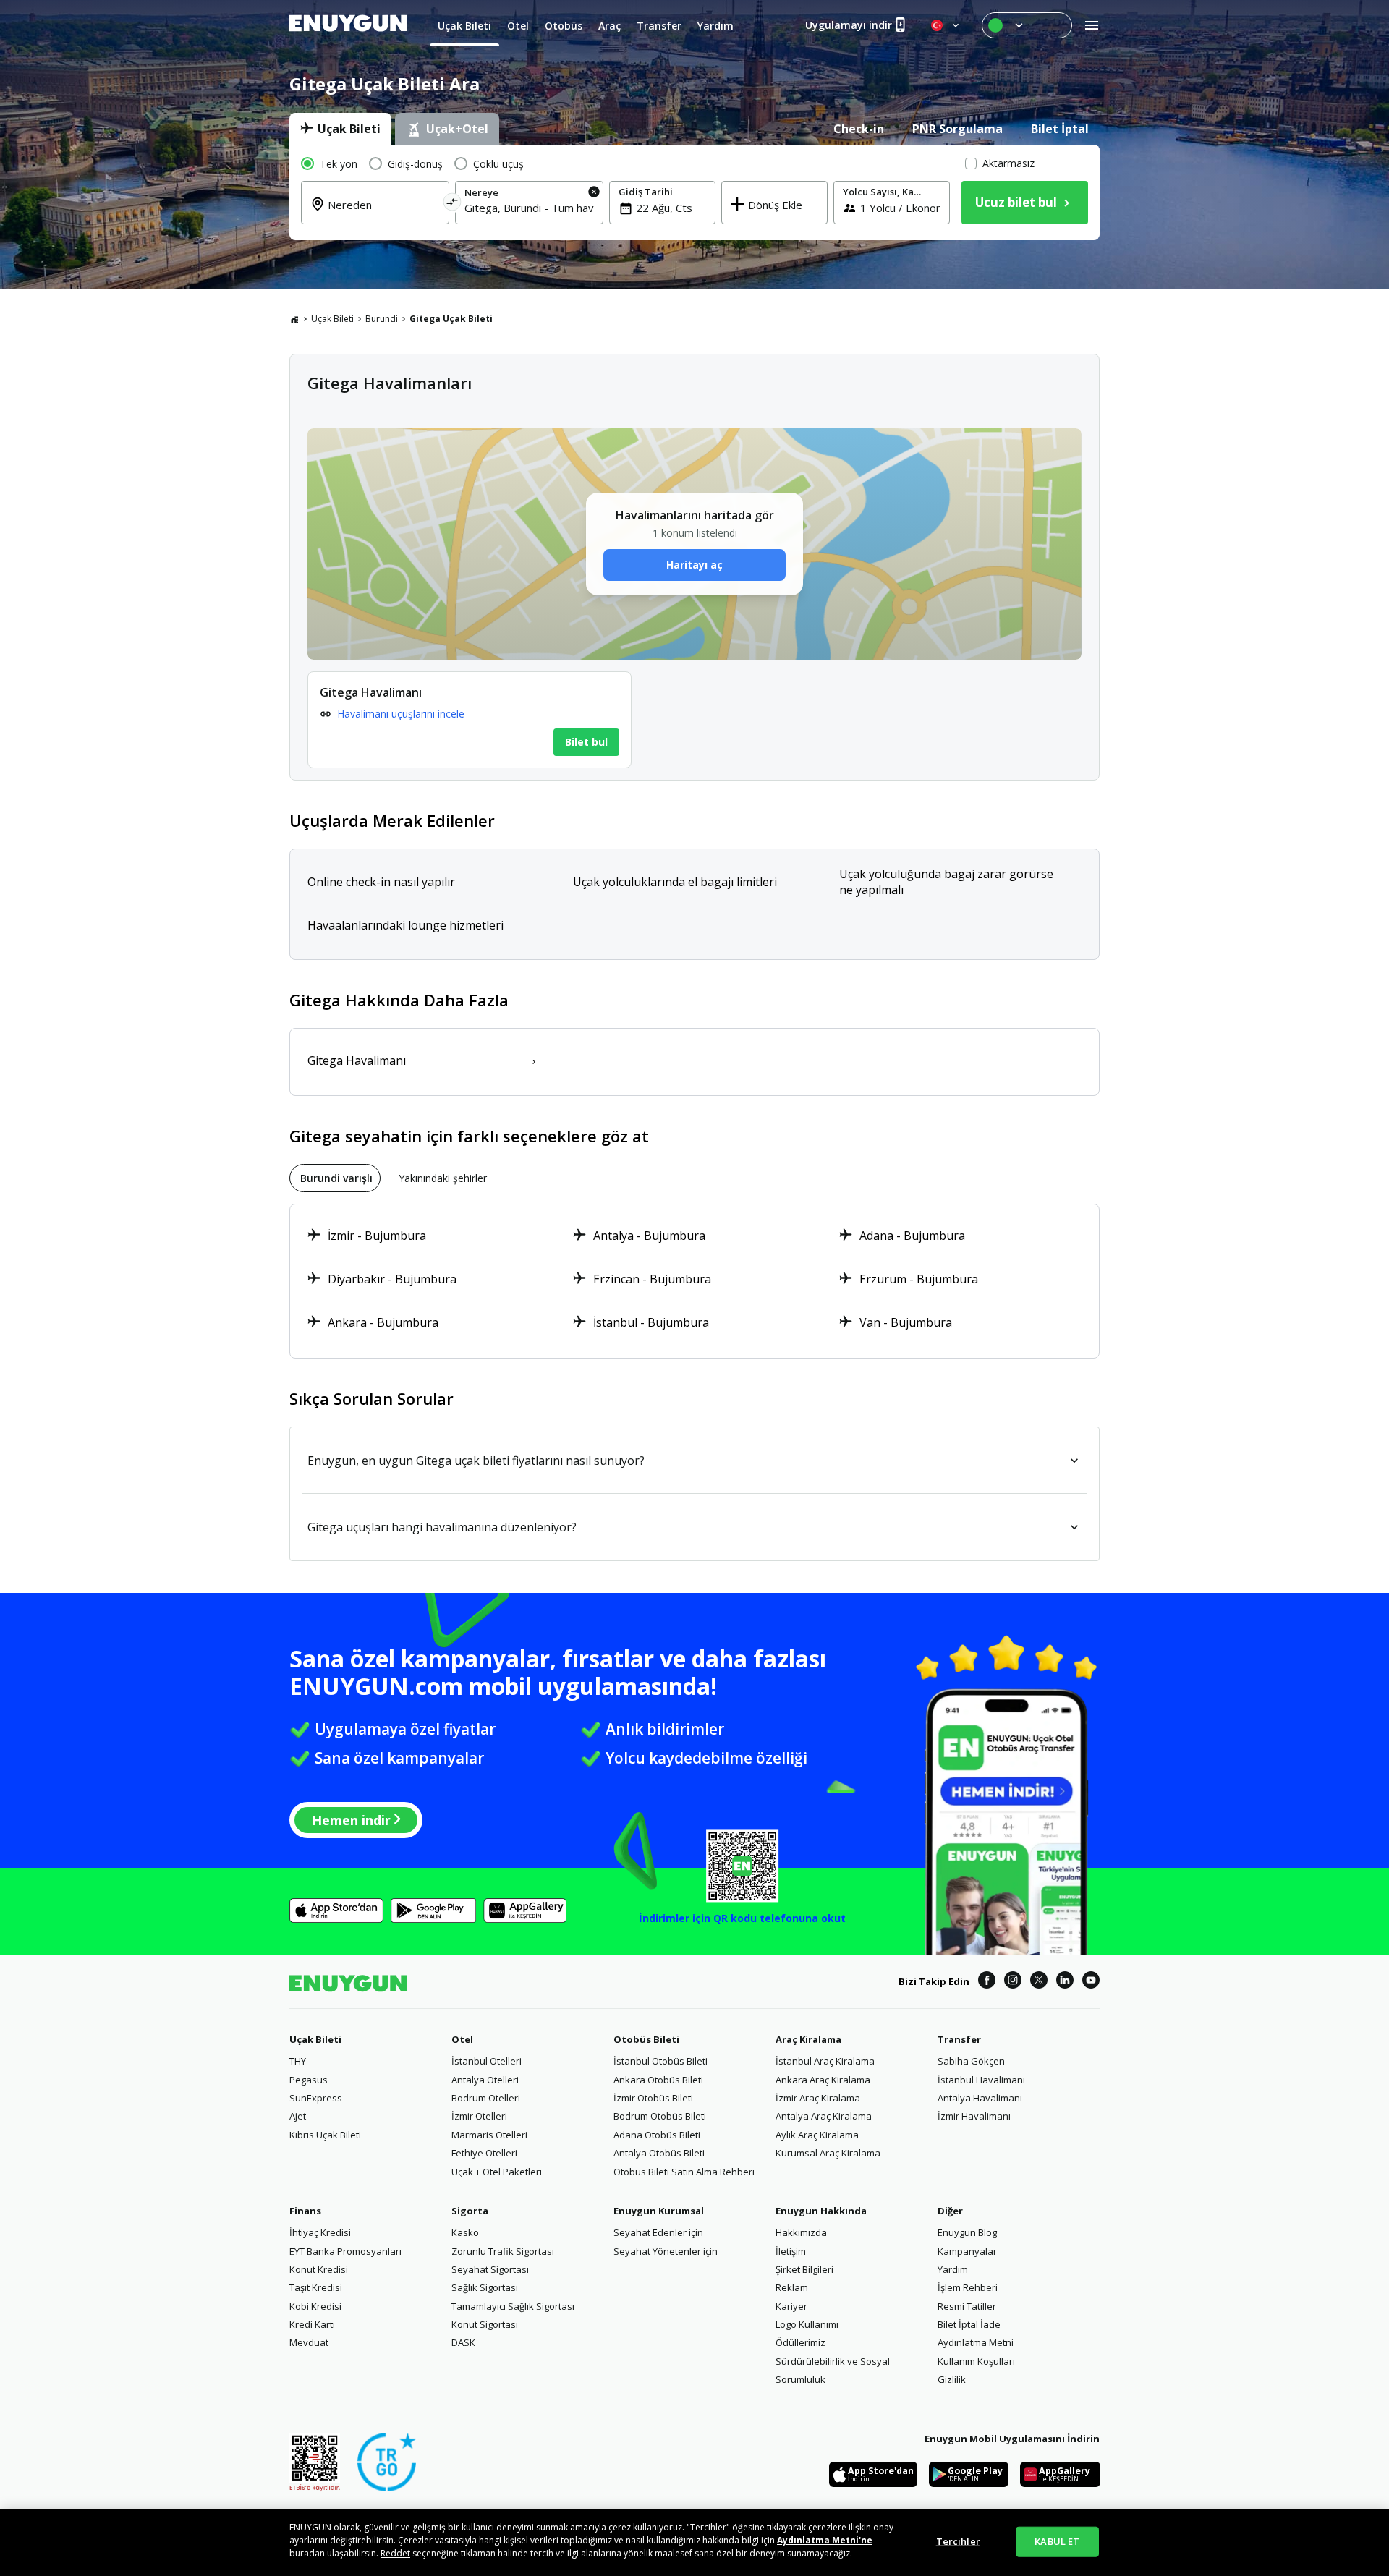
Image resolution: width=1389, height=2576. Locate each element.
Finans (305, 2211)
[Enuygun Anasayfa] (348, 25)
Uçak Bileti (332, 319)
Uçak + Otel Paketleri (497, 2172)
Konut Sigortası (485, 2324)
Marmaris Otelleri (489, 2135)
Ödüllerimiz (800, 2342)
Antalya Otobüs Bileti (659, 2153)
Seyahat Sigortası (490, 2269)
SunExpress (316, 2098)
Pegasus (309, 2080)
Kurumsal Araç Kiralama (828, 2153)
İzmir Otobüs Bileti (653, 2098)
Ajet (298, 2116)
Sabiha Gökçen (971, 2061)
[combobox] (384, 213)
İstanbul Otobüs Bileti (660, 2061)
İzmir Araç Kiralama (818, 2098)
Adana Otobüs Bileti (657, 2135)
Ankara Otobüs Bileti (658, 2080)
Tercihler (958, 2541)
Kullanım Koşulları (976, 2361)
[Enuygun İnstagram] (1013, 1982)
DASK (463, 2342)
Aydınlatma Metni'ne (825, 2540)
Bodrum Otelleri (486, 2098)
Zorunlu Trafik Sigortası (503, 2251)
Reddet (395, 2553)
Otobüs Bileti (646, 2039)
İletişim (791, 2251)
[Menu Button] (1027, 25)
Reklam (792, 2287)
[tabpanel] (694, 192)
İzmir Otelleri (479, 2116)
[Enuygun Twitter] (1039, 1982)
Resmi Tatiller (967, 2306)
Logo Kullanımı (807, 2324)
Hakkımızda (801, 2232)
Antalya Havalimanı (980, 2098)
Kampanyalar (967, 2251)
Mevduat (309, 2342)
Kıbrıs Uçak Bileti (325, 2135)
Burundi (382, 319)
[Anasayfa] (294, 319)
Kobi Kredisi (315, 2306)
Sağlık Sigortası (485, 2287)
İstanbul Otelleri (487, 2061)
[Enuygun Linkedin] (1065, 1982)
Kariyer (791, 2306)
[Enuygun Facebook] (987, 1982)
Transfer (959, 2039)
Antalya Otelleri (485, 2080)
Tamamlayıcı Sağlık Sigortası (513, 2306)
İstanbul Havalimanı (981, 2080)
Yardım (953, 2269)
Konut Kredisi (319, 2269)
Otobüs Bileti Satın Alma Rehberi (684, 2172)
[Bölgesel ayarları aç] (946, 25)
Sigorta (470, 2211)
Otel (462, 2039)
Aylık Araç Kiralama (817, 2135)
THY (298, 2061)
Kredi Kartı (312, 2324)
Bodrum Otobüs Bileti (660, 2116)
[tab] (340, 129)
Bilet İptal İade (969, 2324)
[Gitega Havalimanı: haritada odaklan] (470, 720)
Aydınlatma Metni (976, 2342)
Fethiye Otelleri (484, 2153)
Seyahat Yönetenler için (666, 2251)
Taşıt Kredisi (316, 2287)
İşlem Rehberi (968, 2287)
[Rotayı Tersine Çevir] (453, 204)
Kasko (465, 2232)
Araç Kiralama (808, 2039)
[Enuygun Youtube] (1091, 1982)
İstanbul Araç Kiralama (825, 2061)
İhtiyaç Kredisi (320, 2232)
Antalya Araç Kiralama (824, 2116)
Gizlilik (952, 2379)
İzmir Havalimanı (974, 2116)
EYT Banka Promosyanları (345, 2251)
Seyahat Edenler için (658, 2232)
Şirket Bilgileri (804, 2269)
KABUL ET (1057, 2541)
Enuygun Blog (967, 2232)
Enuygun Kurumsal (659, 2211)
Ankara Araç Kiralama (823, 2080)
